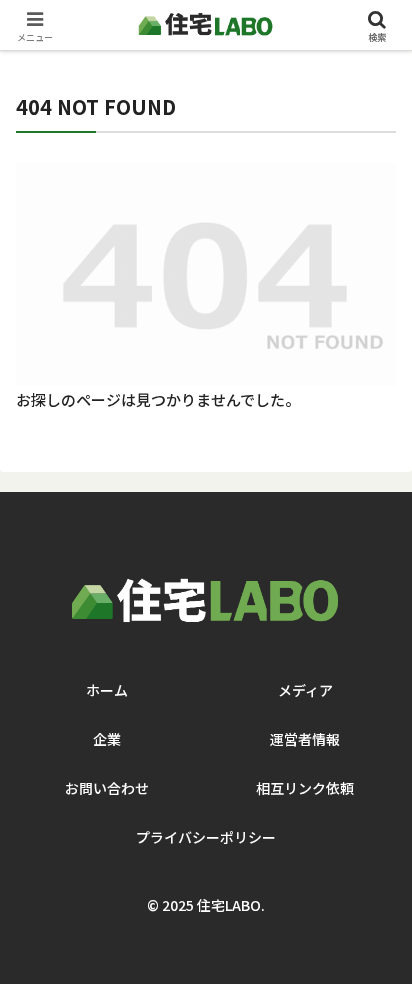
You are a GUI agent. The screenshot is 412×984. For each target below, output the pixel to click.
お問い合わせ (107, 788)
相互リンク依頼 (305, 788)
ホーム (107, 690)
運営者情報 (305, 739)
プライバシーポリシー (206, 837)
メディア (305, 690)
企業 (107, 739)
